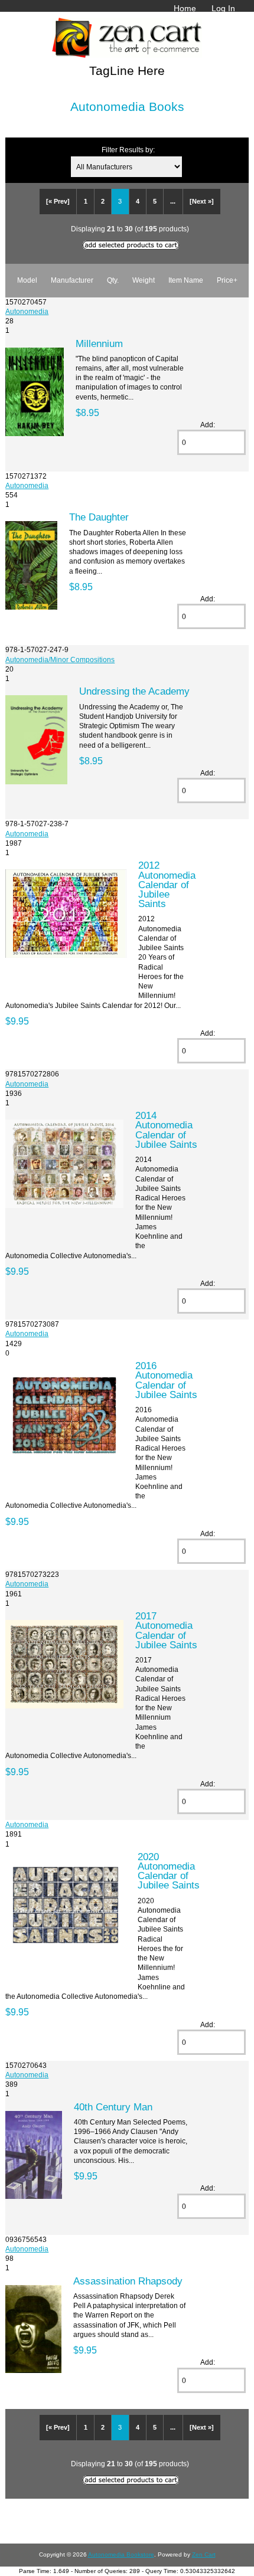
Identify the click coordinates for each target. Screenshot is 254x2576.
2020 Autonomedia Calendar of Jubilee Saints (169, 1871)
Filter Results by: (128, 150)
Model (27, 280)
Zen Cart (204, 2554)
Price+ (227, 280)
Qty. (113, 280)
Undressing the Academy (134, 691)
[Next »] (202, 201)
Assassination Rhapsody (128, 2281)
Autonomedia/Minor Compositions (60, 659)
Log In (223, 8)
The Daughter (99, 517)
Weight (144, 280)
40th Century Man (113, 2107)
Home (185, 8)
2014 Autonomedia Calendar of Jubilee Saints (166, 1130)
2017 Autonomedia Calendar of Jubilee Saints (166, 1630)
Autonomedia (27, 311)
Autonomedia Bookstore (121, 2554)
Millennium (99, 343)
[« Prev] (58, 201)
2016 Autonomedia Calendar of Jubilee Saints (166, 1380)
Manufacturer (72, 280)
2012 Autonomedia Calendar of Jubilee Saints (167, 884)
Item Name (186, 280)
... (173, 201)
